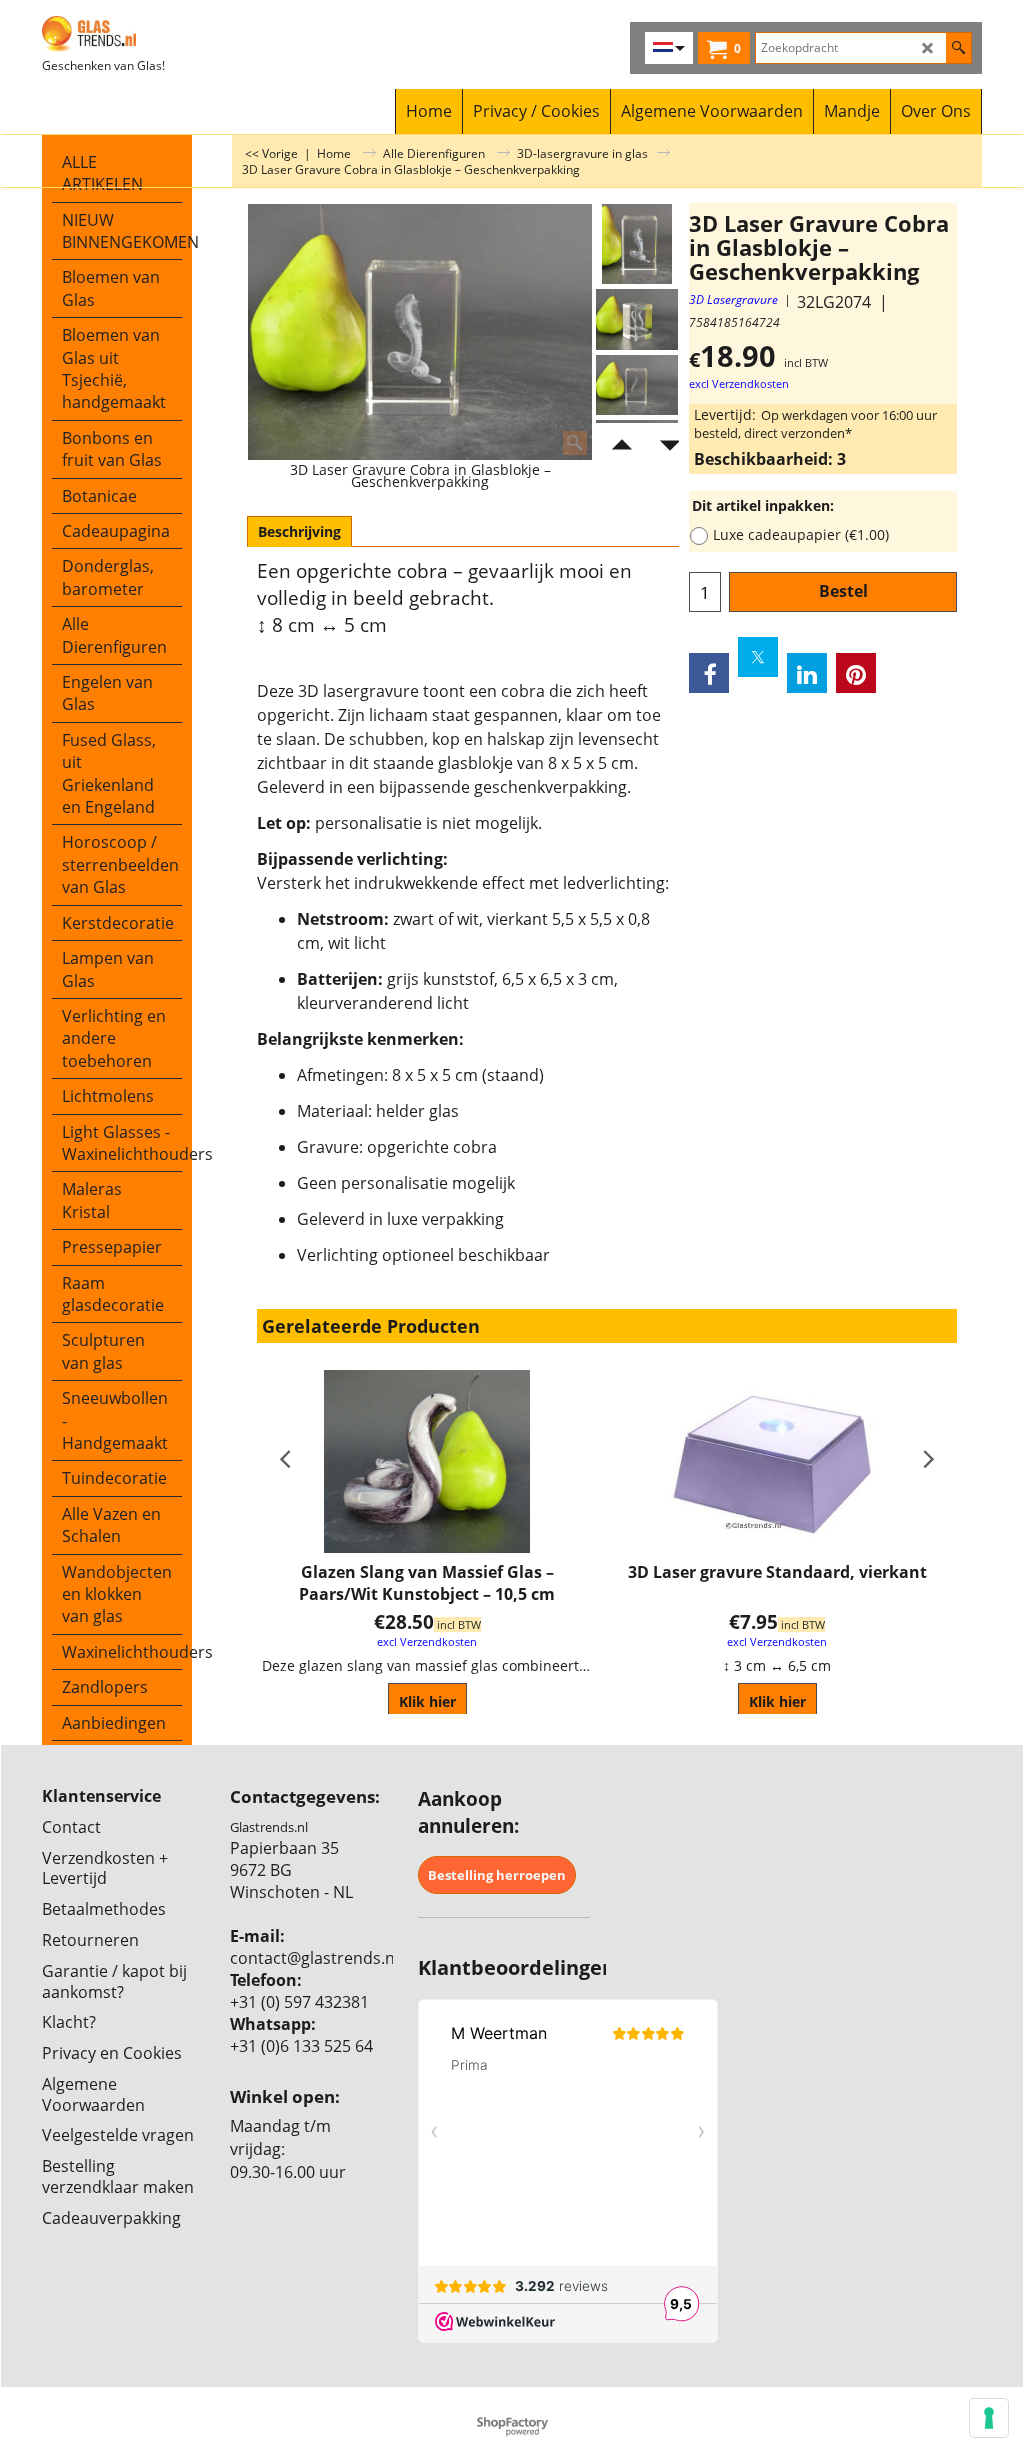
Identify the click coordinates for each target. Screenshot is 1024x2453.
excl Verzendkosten (739, 384)
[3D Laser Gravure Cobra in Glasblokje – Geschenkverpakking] (637, 319)
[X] (758, 657)
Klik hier (427, 1701)
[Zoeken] (958, 48)
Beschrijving (299, 531)
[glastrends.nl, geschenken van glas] (159, 34)
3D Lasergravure (733, 299)
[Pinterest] (856, 673)
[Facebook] (709, 673)
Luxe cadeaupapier (801, 534)
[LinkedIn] (807, 673)
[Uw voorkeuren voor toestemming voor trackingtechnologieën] (989, 2418)
